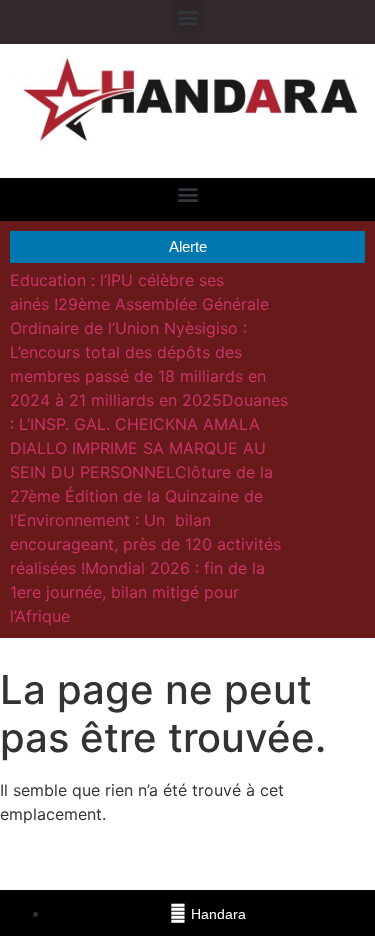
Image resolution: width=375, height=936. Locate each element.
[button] (187, 16)
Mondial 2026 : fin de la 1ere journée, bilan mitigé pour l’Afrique (137, 592)
